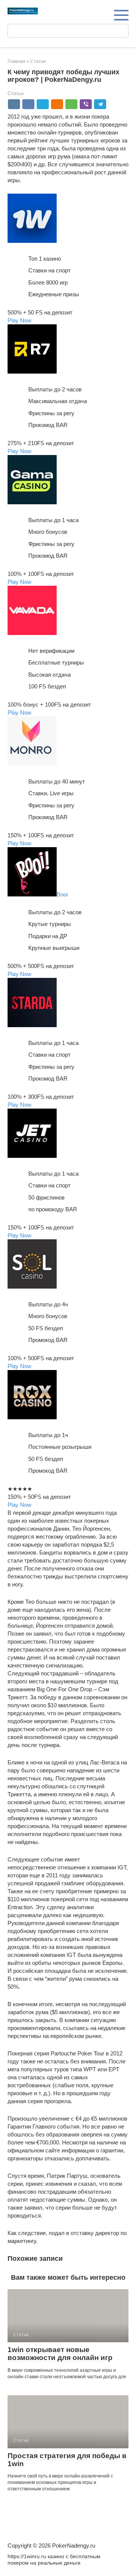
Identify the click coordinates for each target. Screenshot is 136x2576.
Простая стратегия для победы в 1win (67, 2460)
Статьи (15, 93)
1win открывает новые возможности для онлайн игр (60, 2354)
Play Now (19, 320)
